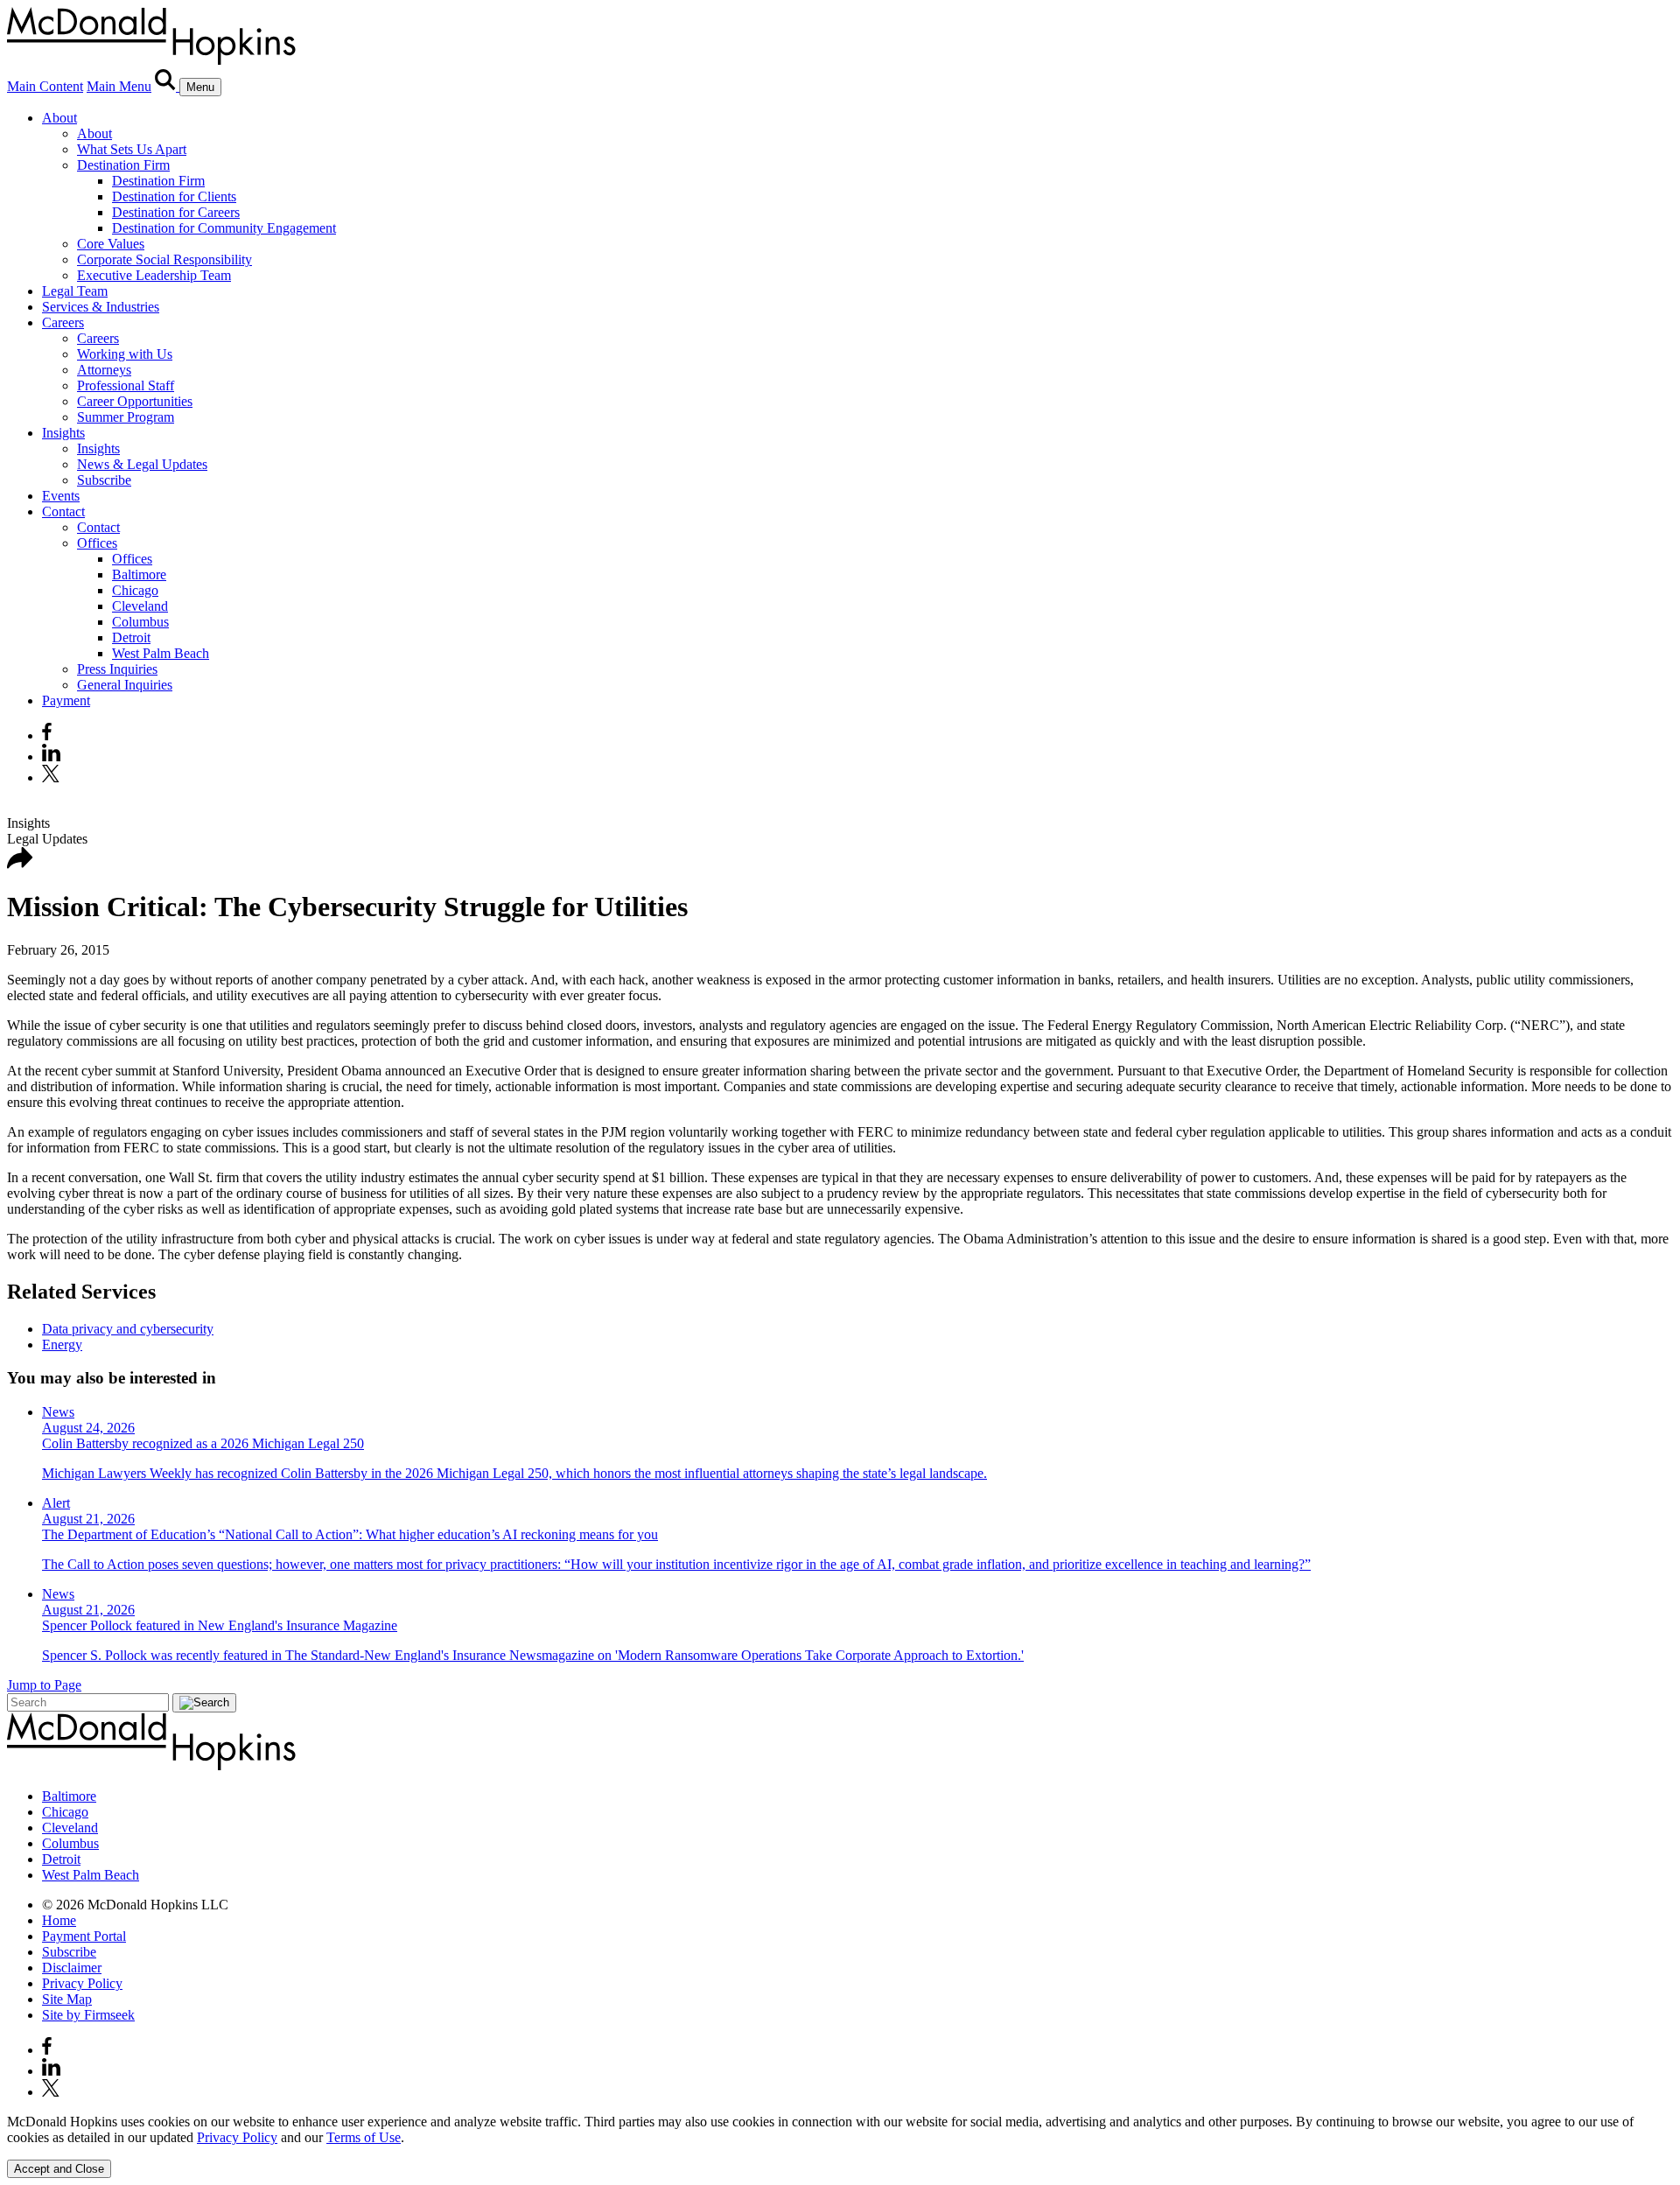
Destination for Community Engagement (224, 228)
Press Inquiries (117, 669)
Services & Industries (101, 307)
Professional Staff (126, 385)
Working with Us (125, 354)
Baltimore (139, 574)
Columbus (140, 622)
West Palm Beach (161, 653)
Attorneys (104, 370)
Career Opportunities (135, 401)
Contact (63, 511)
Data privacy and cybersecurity (128, 1329)
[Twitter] (53, 777)
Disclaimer (72, 1968)
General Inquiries (125, 685)
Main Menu (119, 86)
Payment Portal (84, 1936)
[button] (20, 864)
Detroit (131, 637)
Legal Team (75, 291)
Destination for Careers (176, 212)
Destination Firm (123, 165)
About (59, 118)
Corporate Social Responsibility (164, 259)
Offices (97, 543)
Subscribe (104, 480)
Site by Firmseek (88, 2015)
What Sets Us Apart (132, 149)
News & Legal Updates (142, 464)
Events (61, 496)
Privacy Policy (82, 1983)
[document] (840, 2130)
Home (59, 1920)
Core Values (111, 244)
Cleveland (140, 606)
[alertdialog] (840, 2146)
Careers (63, 322)
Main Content (45, 86)
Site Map (67, 1999)
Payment (66, 700)
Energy (62, 1345)
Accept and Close (59, 2169)
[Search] (167, 86)
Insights (63, 433)
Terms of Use (364, 2137)
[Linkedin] (51, 756)
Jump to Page (44, 1685)
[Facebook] (47, 735)
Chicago (135, 590)
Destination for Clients (174, 196)
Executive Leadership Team (154, 275)
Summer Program (126, 417)
